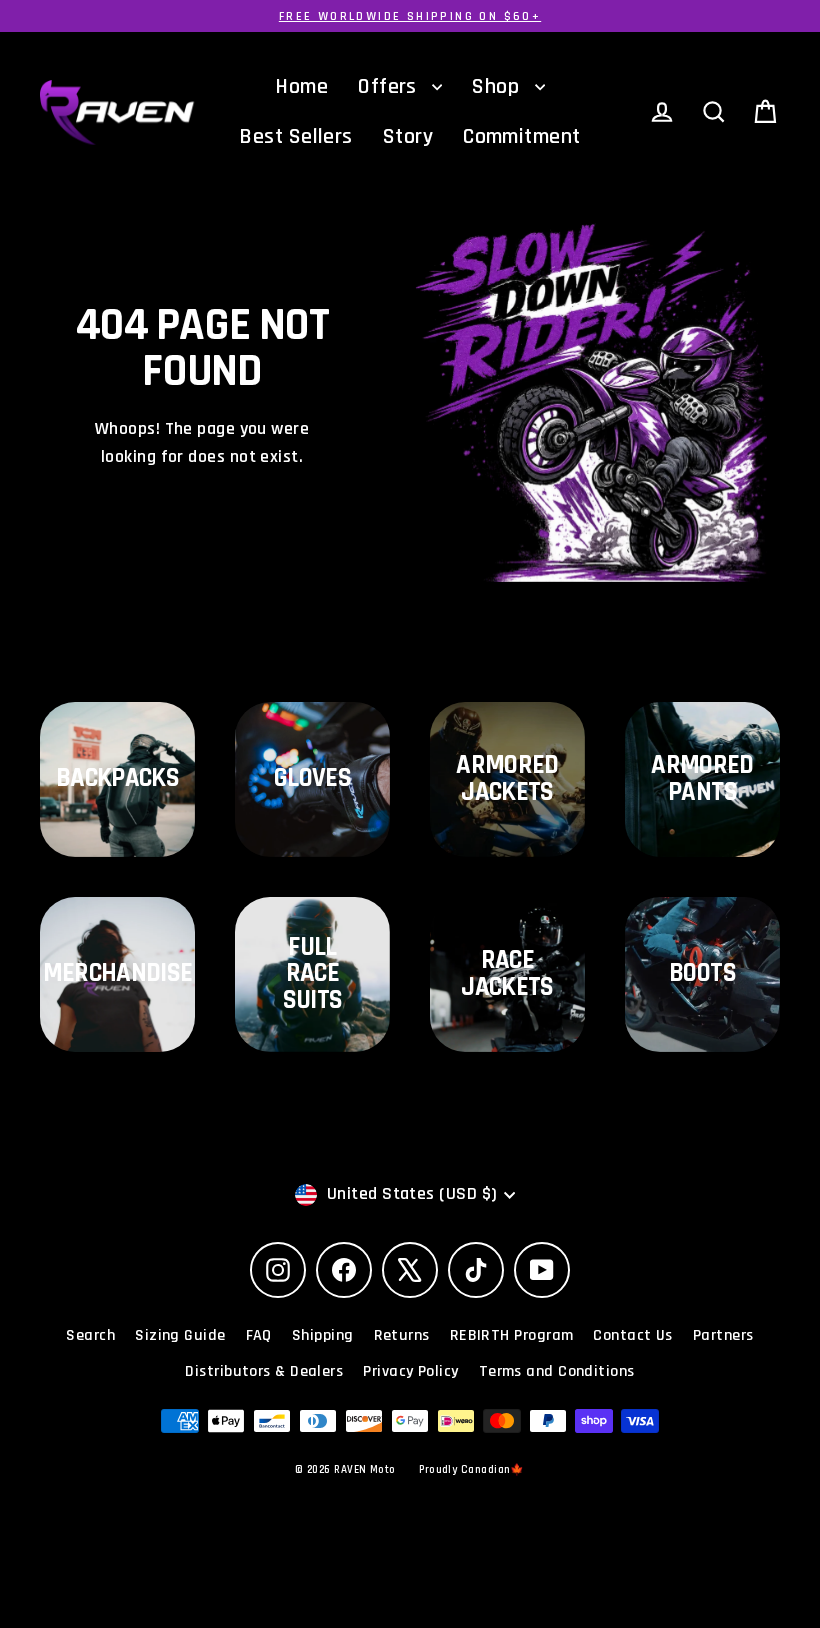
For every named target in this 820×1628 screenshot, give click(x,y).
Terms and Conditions (557, 1371)
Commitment (522, 137)
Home (301, 87)
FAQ (259, 1335)
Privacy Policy (410, 1371)
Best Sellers (295, 137)
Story (408, 137)
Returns (402, 1335)
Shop (498, 87)
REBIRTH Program (512, 1335)
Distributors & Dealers (264, 1371)
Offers (390, 87)
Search (90, 1335)
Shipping (323, 1335)
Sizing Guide (180, 1335)
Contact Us (633, 1335)
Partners (723, 1335)
